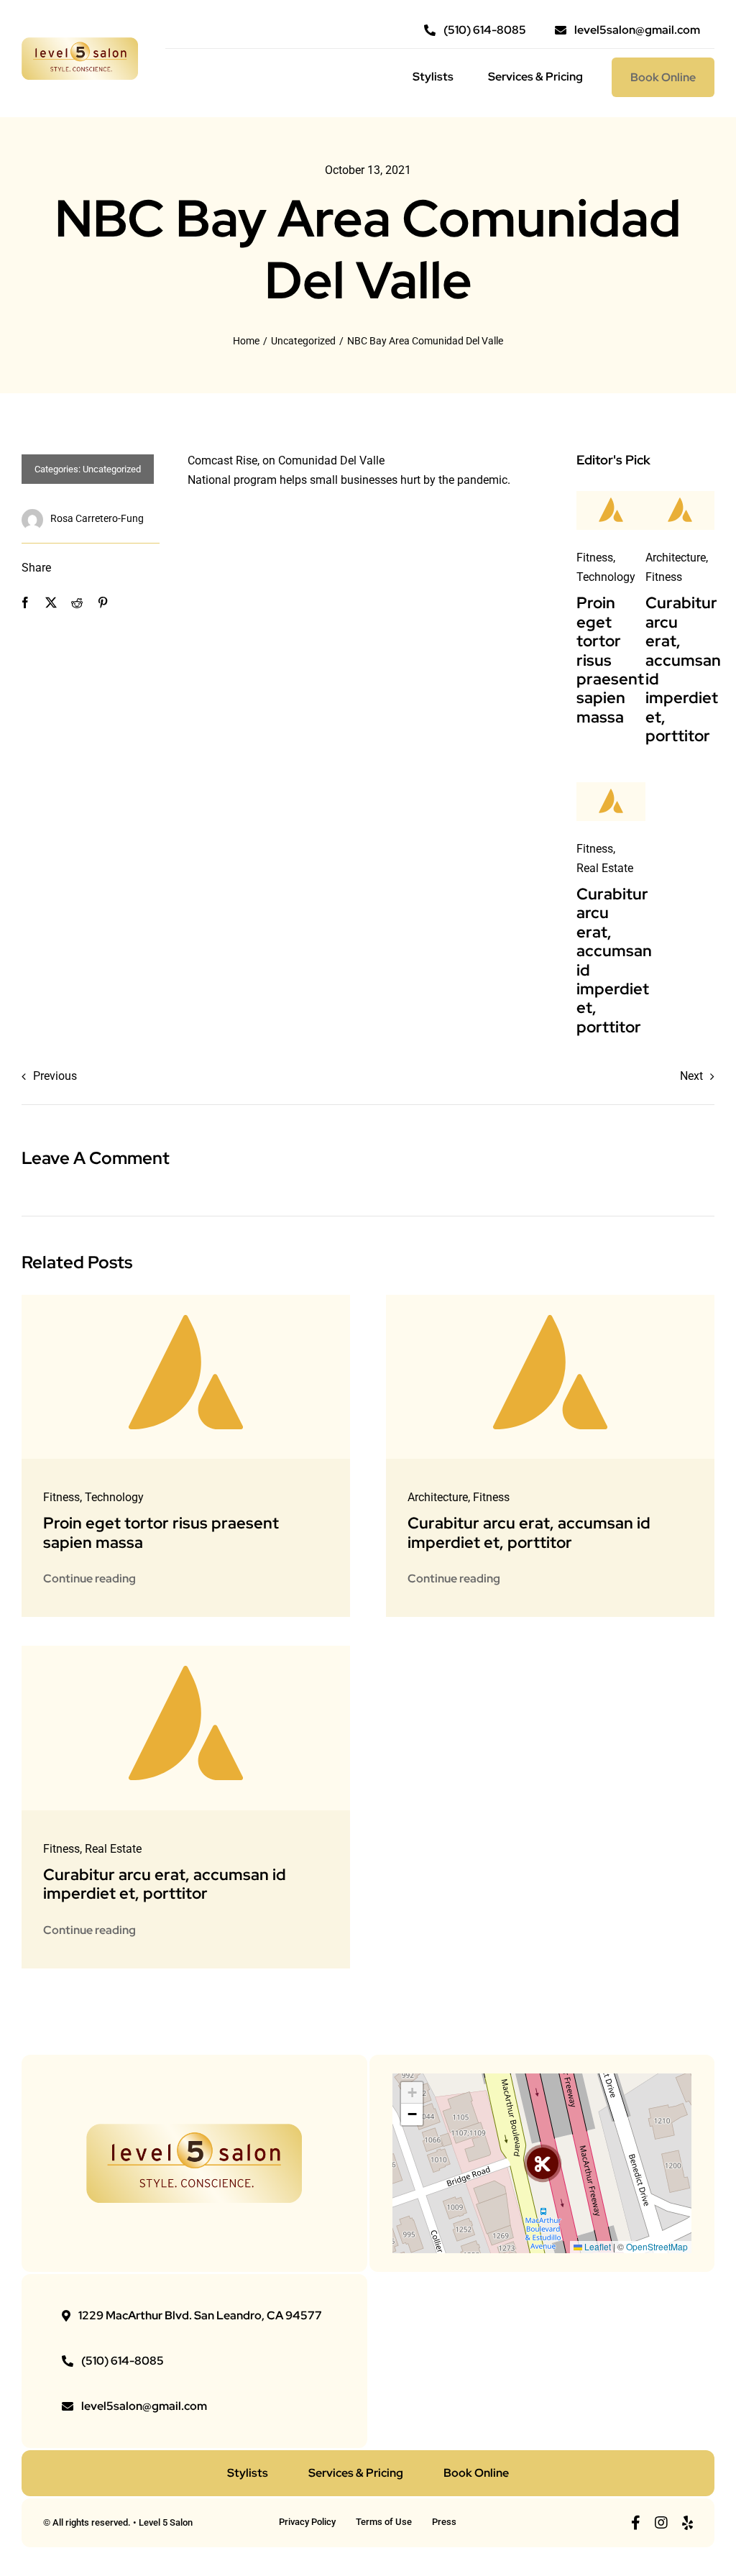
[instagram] (661, 2523)
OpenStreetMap (657, 2246)
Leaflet (597, 2246)
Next (691, 1076)
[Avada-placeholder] (611, 496)
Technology (606, 577)
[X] (51, 603)
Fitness (595, 558)
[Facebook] (25, 603)
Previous (55, 1076)
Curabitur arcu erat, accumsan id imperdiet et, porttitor (683, 669)
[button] (543, 2163)
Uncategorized (112, 469)
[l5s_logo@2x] (80, 43)
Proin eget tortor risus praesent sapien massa (610, 660)
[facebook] (636, 2523)
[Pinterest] (103, 603)
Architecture (676, 558)
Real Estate (605, 868)
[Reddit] (77, 603)
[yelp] (687, 2523)
